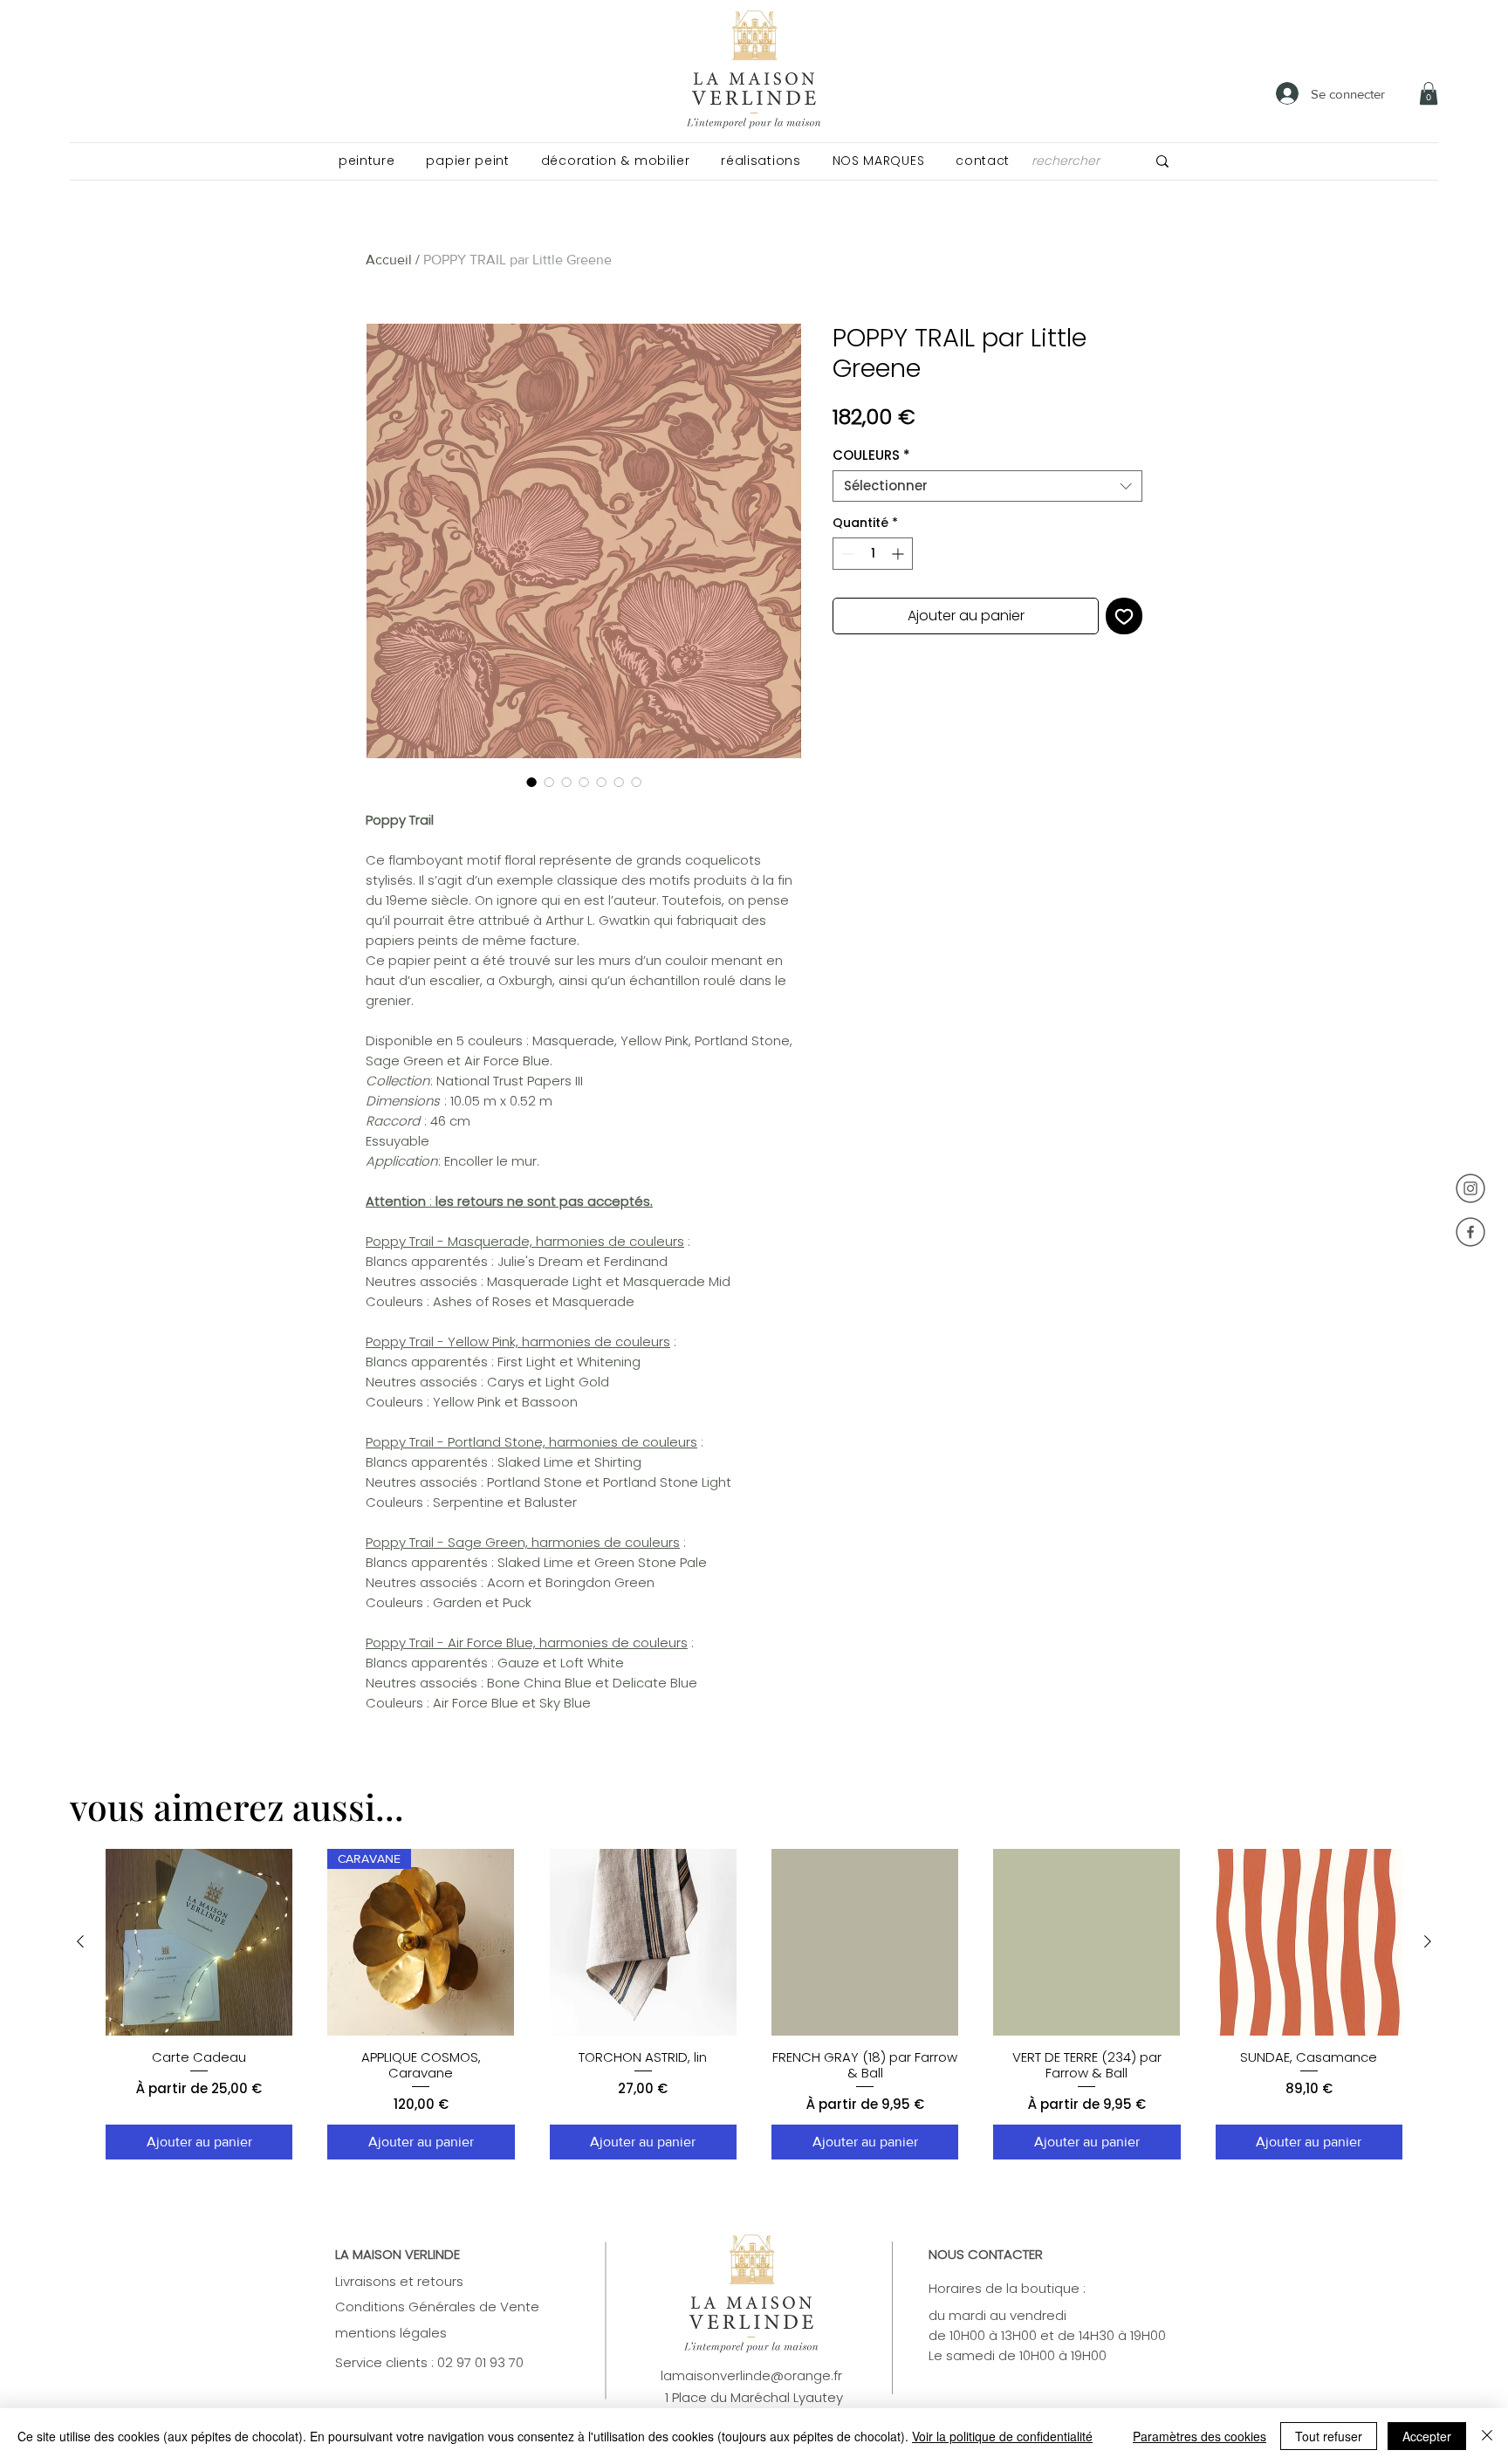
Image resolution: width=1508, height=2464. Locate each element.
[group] (754, 2005)
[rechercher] (1162, 161)
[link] (1429, 93)
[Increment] (899, 554)
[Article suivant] (1428, 1941)
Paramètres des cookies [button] (1200, 2436)
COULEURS (871, 455)
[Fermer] (1487, 2436)
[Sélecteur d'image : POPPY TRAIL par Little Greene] (531, 782)
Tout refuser (1329, 2436)
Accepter (1427, 2436)
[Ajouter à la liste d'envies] (1124, 616)
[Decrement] (846, 554)
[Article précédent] (80, 1941)
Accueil (389, 260)
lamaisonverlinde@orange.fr (751, 2375)
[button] (367, 161)
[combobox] (987, 486)
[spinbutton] (873, 554)
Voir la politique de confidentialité (1002, 2436)
